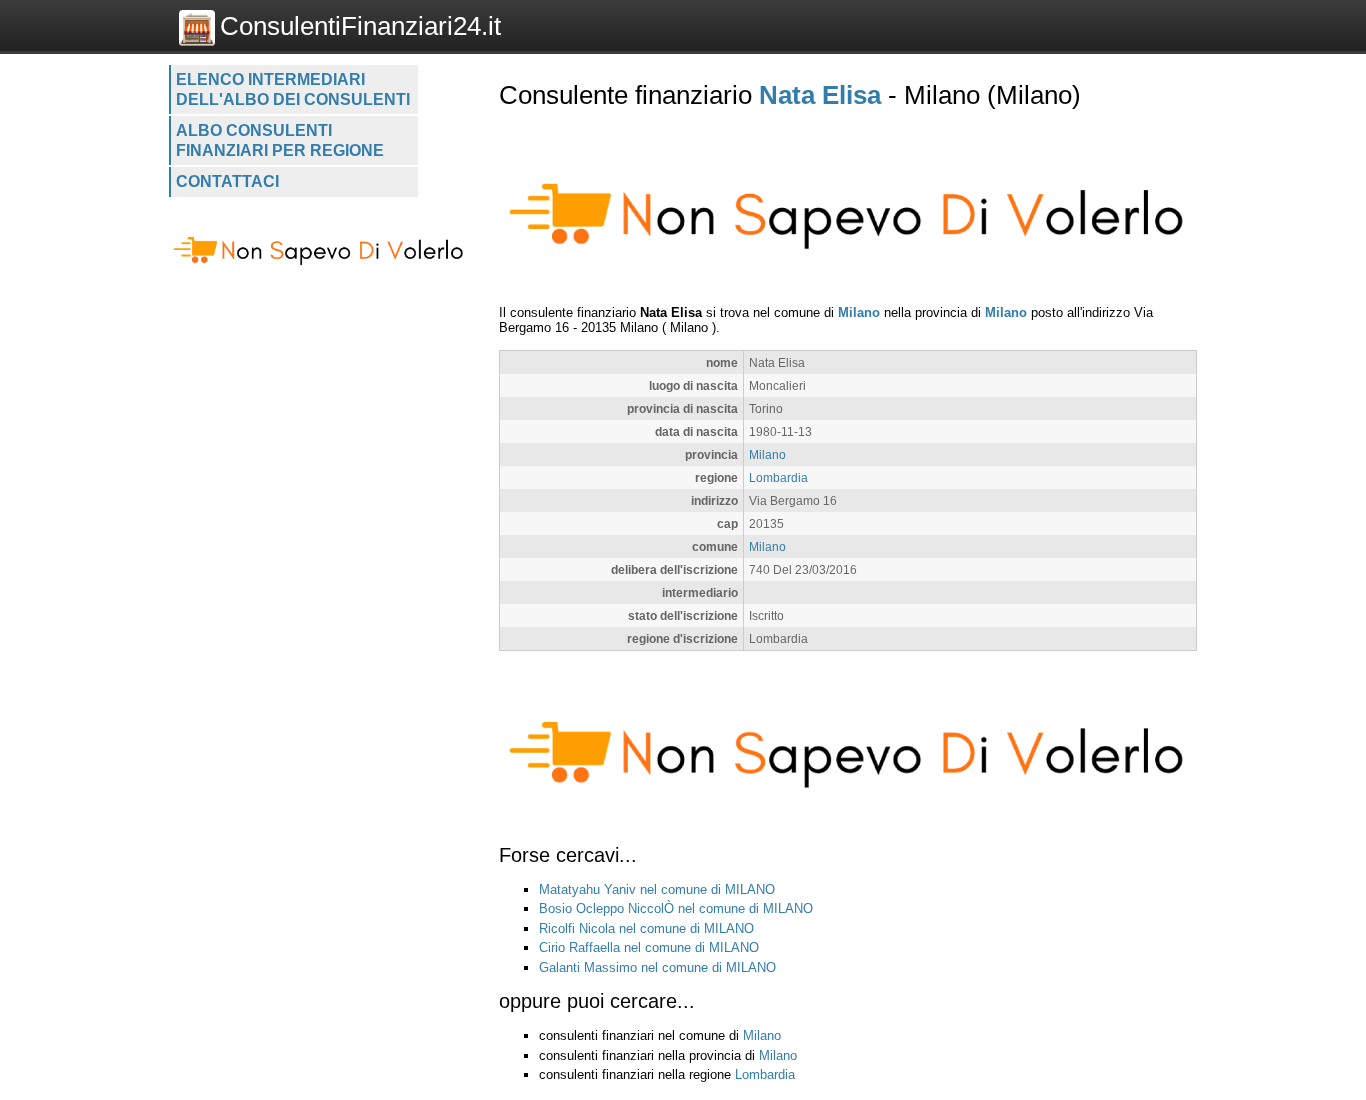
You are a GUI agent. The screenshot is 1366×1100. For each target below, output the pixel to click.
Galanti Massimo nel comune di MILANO (657, 967)
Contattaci (227, 181)
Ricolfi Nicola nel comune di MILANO (646, 928)
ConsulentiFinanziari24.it (360, 26)
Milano (859, 312)
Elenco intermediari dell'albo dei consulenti (293, 89)
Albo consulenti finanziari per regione (280, 140)
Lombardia (778, 477)
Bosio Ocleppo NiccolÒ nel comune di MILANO (676, 908)
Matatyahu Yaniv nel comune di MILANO (657, 889)
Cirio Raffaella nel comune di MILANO (649, 947)
